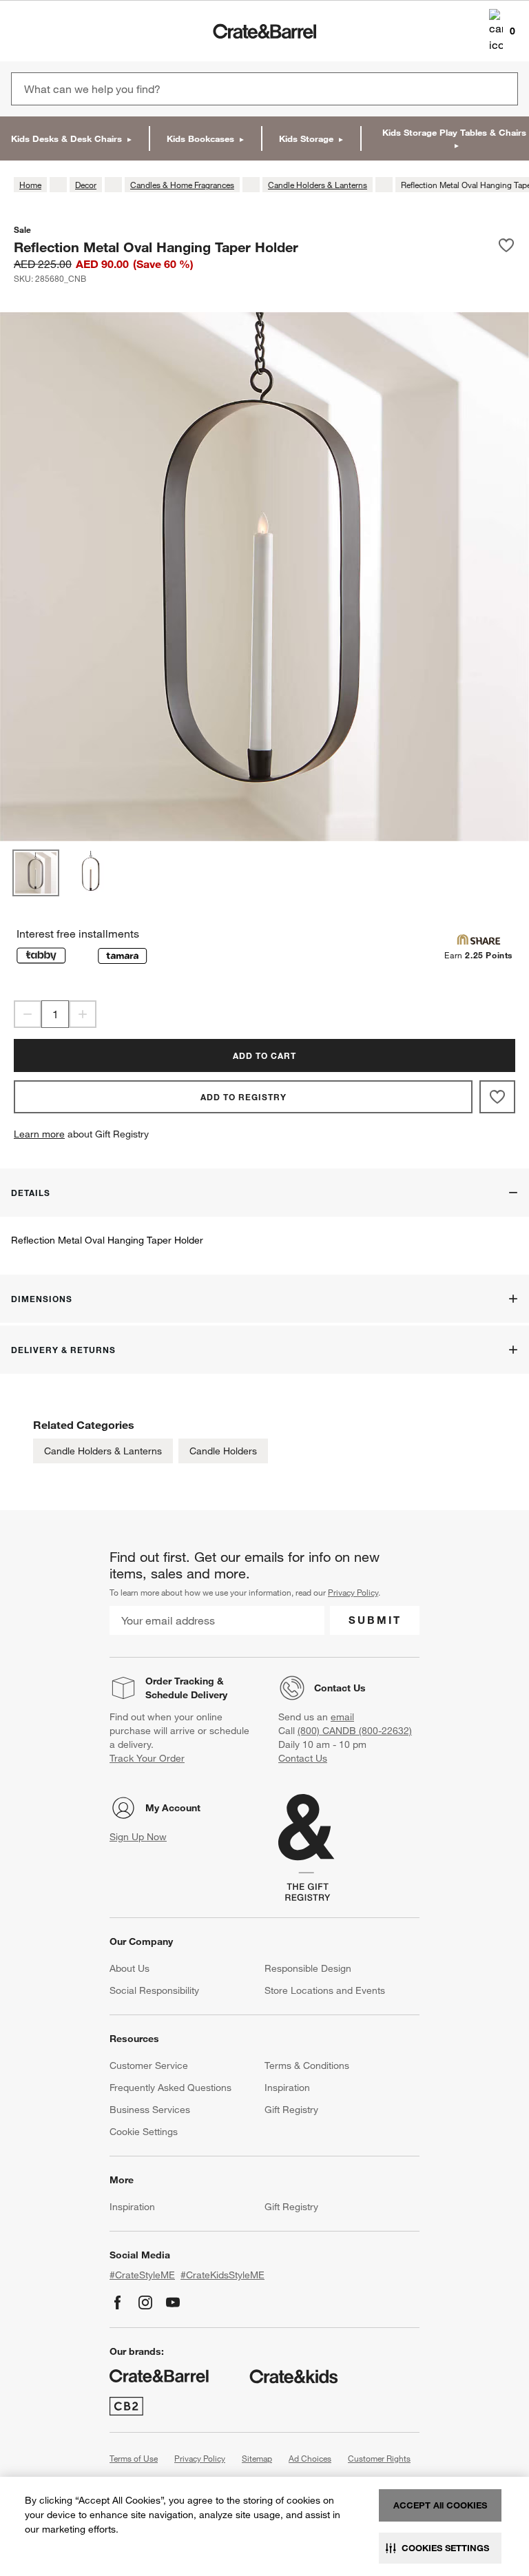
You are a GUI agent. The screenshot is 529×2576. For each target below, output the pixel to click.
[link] (51, 31)
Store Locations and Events (325, 1990)
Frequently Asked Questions (170, 2088)
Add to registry (243, 1097)
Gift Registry (291, 2110)
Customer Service (149, 2065)
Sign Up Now (138, 1837)
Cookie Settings (144, 2132)
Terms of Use (134, 2458)
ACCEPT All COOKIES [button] (440, 2505)
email (342, 1717)
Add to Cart (264, 1055)
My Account (173, 1808)
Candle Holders (223, 1451)
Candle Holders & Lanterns (103, 1451)
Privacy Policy (353, 1592)
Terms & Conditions (307, 2065)
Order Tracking (180, 1681)
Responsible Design (308, 1968)
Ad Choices (310, 2458)
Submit (375, 1620)
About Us (129, 1968)
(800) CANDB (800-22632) (355, 1731)
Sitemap (257, 2458)
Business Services (150, 2110)
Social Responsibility (154, 1990)
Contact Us (340, 1688)
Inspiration (287, 2088)
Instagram (145, 2302)
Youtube (173, 2302)
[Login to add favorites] (506, 247)
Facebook (118, 2302)
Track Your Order (147, 1758)
